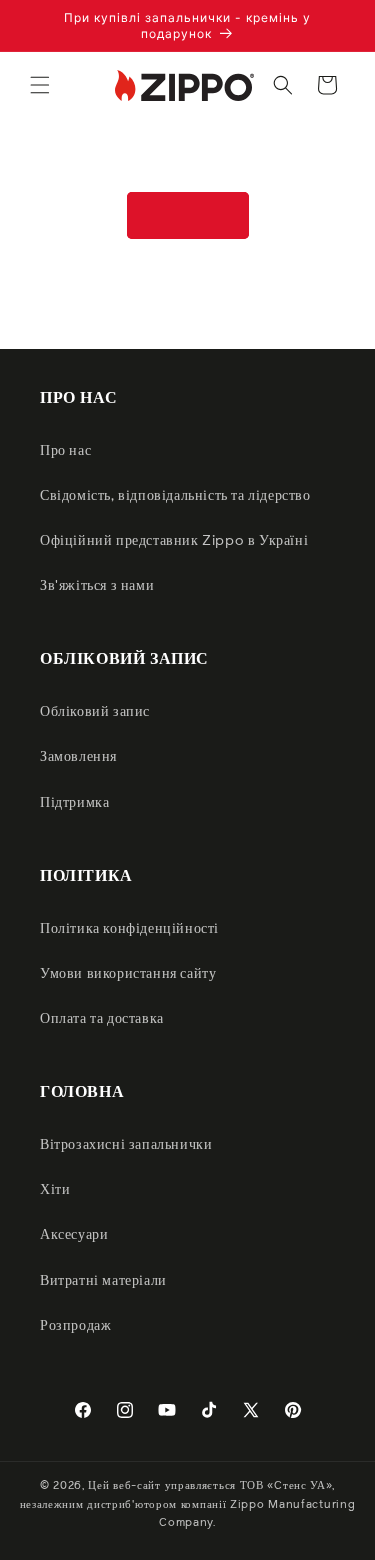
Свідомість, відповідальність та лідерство (175, 496)
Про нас (65, 451)
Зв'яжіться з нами (97, 586)
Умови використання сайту (128, 974)
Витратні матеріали (103, 1281)
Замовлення (78, 757)
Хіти (55, 1190)
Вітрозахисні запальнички (126, 1145)
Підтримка (74, 803)
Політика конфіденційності (129, 929)
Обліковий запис (95, 712)
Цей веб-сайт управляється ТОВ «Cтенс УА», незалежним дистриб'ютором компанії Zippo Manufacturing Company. (188, 1504)
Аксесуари (74, 1235)
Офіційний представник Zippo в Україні (174, 541)
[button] (40, 85)
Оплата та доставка (102, 1019)
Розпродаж (75, 1326)
